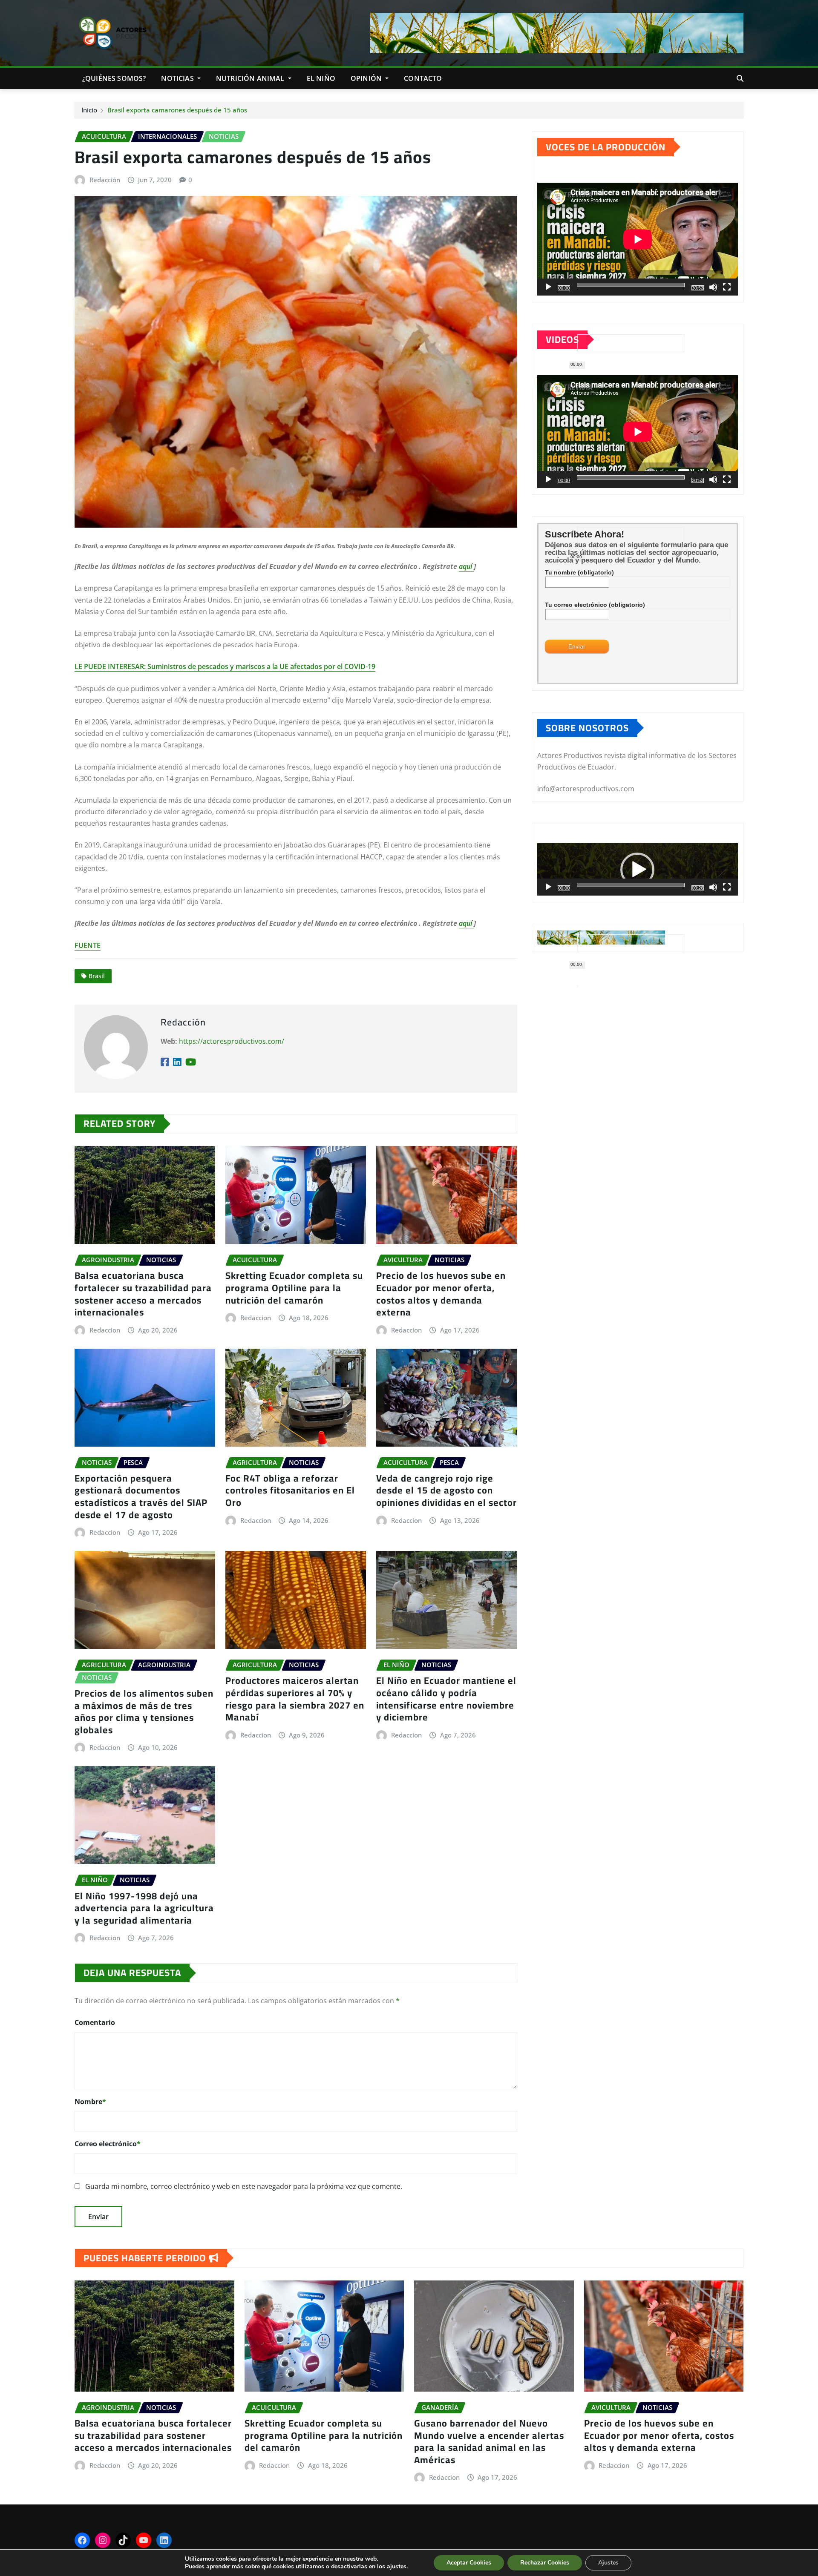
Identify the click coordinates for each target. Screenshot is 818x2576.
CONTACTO (423, 78)
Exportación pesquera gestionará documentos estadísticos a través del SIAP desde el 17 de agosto (141, 1496)
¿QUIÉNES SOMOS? (114, 78)
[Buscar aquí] (740, 78)
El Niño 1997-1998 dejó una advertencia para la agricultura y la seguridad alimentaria (144, 1908)
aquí (466, 566)
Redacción (105, 180)
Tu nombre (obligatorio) (579, 572)
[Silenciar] (713, 287)
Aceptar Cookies (469, 2563)
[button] (637, 870)
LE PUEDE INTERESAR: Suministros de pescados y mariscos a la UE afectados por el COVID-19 (225, 666)
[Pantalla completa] (727, 287)
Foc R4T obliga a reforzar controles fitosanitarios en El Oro (290, 1490)
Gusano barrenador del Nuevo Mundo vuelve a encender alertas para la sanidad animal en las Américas (489, 2441)
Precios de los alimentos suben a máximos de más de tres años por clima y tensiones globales (144, 1712)
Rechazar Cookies (545, 2563)
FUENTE (88, 945)
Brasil (97, 976)
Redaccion (105, 1330)
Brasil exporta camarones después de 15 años (177, 110)
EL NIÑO (321, 78)
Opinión (367, 78)
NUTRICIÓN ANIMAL (251, 78)
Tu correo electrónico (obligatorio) (595, 605)
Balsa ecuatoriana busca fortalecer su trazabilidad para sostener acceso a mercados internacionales (143, 1294)
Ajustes (608, 2563)
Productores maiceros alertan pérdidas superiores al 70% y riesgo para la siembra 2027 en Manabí (295, 1699)
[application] (638, 239)
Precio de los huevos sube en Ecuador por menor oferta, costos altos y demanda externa (441, 1294)
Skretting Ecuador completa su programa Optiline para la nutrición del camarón (294, 1288)
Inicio (89, 110)
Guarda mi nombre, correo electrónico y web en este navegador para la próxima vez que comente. (244, 2186)
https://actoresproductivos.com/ (232, 1041)
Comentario (95, 2022)
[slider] (631, 885)
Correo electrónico (108, 2144)
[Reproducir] (548, 287)
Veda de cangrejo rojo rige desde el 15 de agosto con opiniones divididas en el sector (446, 1490)
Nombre (90, 2102)
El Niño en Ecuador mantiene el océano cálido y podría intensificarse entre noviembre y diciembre (446, 1699)
